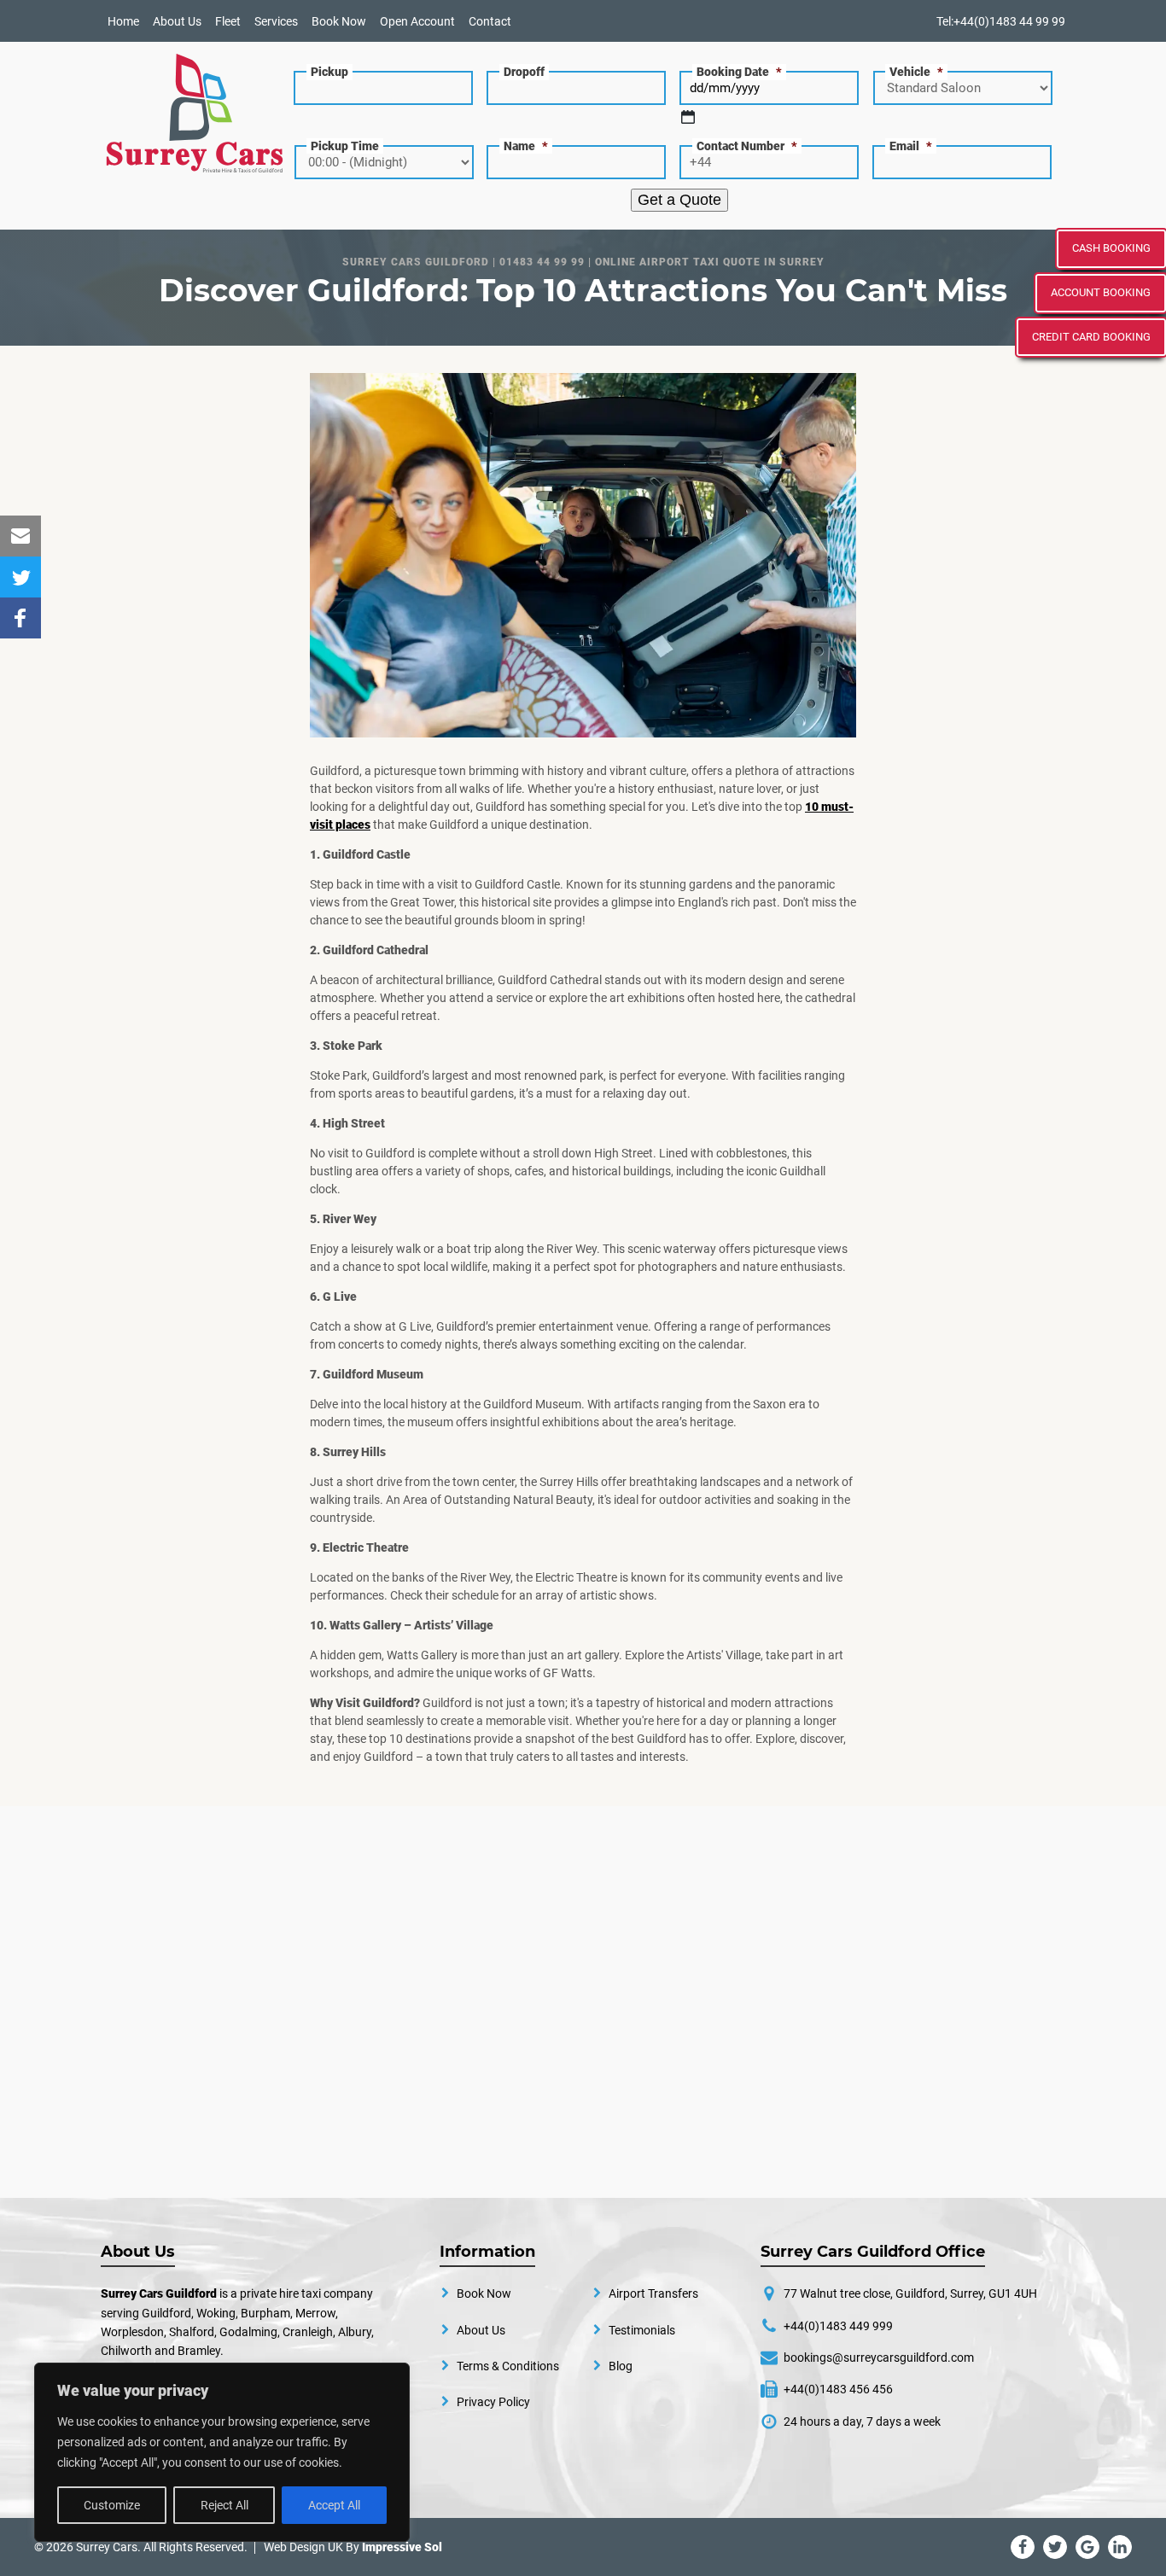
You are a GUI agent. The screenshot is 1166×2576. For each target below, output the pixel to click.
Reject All (224, 2505)
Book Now (339, 21)
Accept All (334, 2505)
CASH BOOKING (1111, 248)
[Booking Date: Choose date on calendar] (688, 117)
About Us (177, 21)
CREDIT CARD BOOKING (1091, 337)
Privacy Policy (493, 2402)
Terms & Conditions (508, 2366)
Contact (490, 21)
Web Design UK (303, 2547)
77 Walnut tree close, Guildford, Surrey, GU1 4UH (910, 2293)
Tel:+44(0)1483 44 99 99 (1001, 21)
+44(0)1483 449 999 (838, 2326)
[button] (20, 536)
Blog (621, 2366)
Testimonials (642, 2330)
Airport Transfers (653, 2293)
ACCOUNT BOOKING (1101, 292)
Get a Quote (679, 200)
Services (276, 21)
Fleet (228, 21)
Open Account (417, 21)
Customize (112, 2505)
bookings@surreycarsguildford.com (879, 2357)
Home (123, 21)
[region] (222, 2452)
